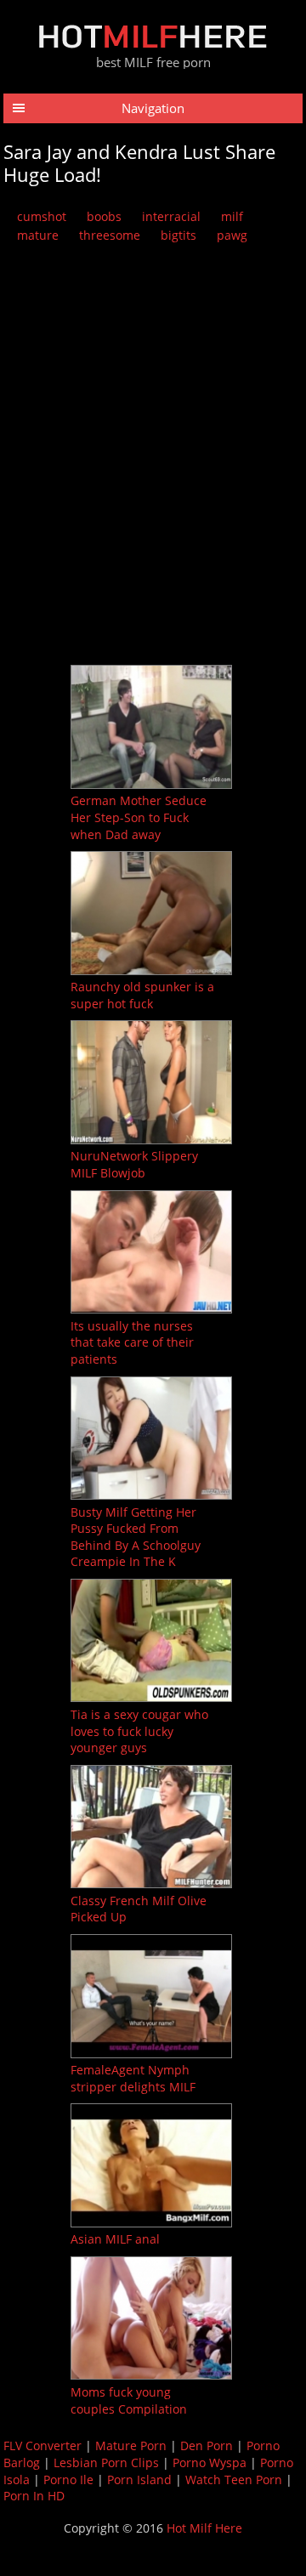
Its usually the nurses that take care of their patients (132, 1342)
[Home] (153, 44)
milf (232, 216)
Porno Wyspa (210, 2463)
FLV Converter (42, 2445)
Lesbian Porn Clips (106, 2463)
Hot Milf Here (204, 2528)
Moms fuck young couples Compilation (129, 2400)
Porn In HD (34, 2496)
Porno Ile (68, 2480)
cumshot (42, 216)
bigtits (178, 235)
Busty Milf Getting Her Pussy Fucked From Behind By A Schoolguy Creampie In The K (136, 1537)
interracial (171, 216)
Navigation (153, 108)
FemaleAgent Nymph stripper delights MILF (133, 2078)
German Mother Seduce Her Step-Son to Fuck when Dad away (139, 817)
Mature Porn (131, 2445)
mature (38, 235)
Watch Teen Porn (234, 2480)
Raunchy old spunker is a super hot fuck (142, 995)
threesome (110, 235)
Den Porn (207, 2445)
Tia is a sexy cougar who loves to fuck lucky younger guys (139, 1731)
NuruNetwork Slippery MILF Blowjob (134, 1164)
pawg (232, 235)
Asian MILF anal (115, 2239)
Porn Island (139, 2480)
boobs (104, 216)
